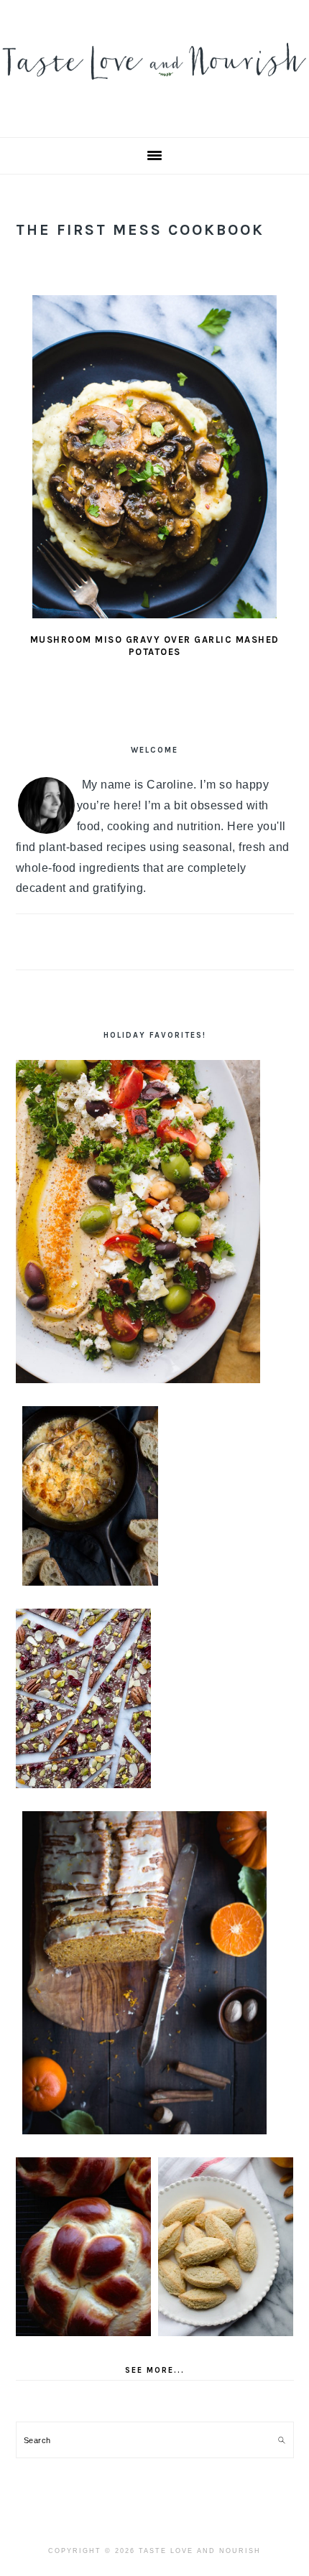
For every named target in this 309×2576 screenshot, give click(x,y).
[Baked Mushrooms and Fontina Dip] (90, 1496)
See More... (155, 2370)
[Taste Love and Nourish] (154, 87)
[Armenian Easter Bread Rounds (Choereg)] (84, 2247)
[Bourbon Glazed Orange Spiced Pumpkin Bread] (144, 1973)
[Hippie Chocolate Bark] (84, 1698)
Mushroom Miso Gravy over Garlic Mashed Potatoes (155, 646)
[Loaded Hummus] (138, 1222)
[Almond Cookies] (226, 2247)
